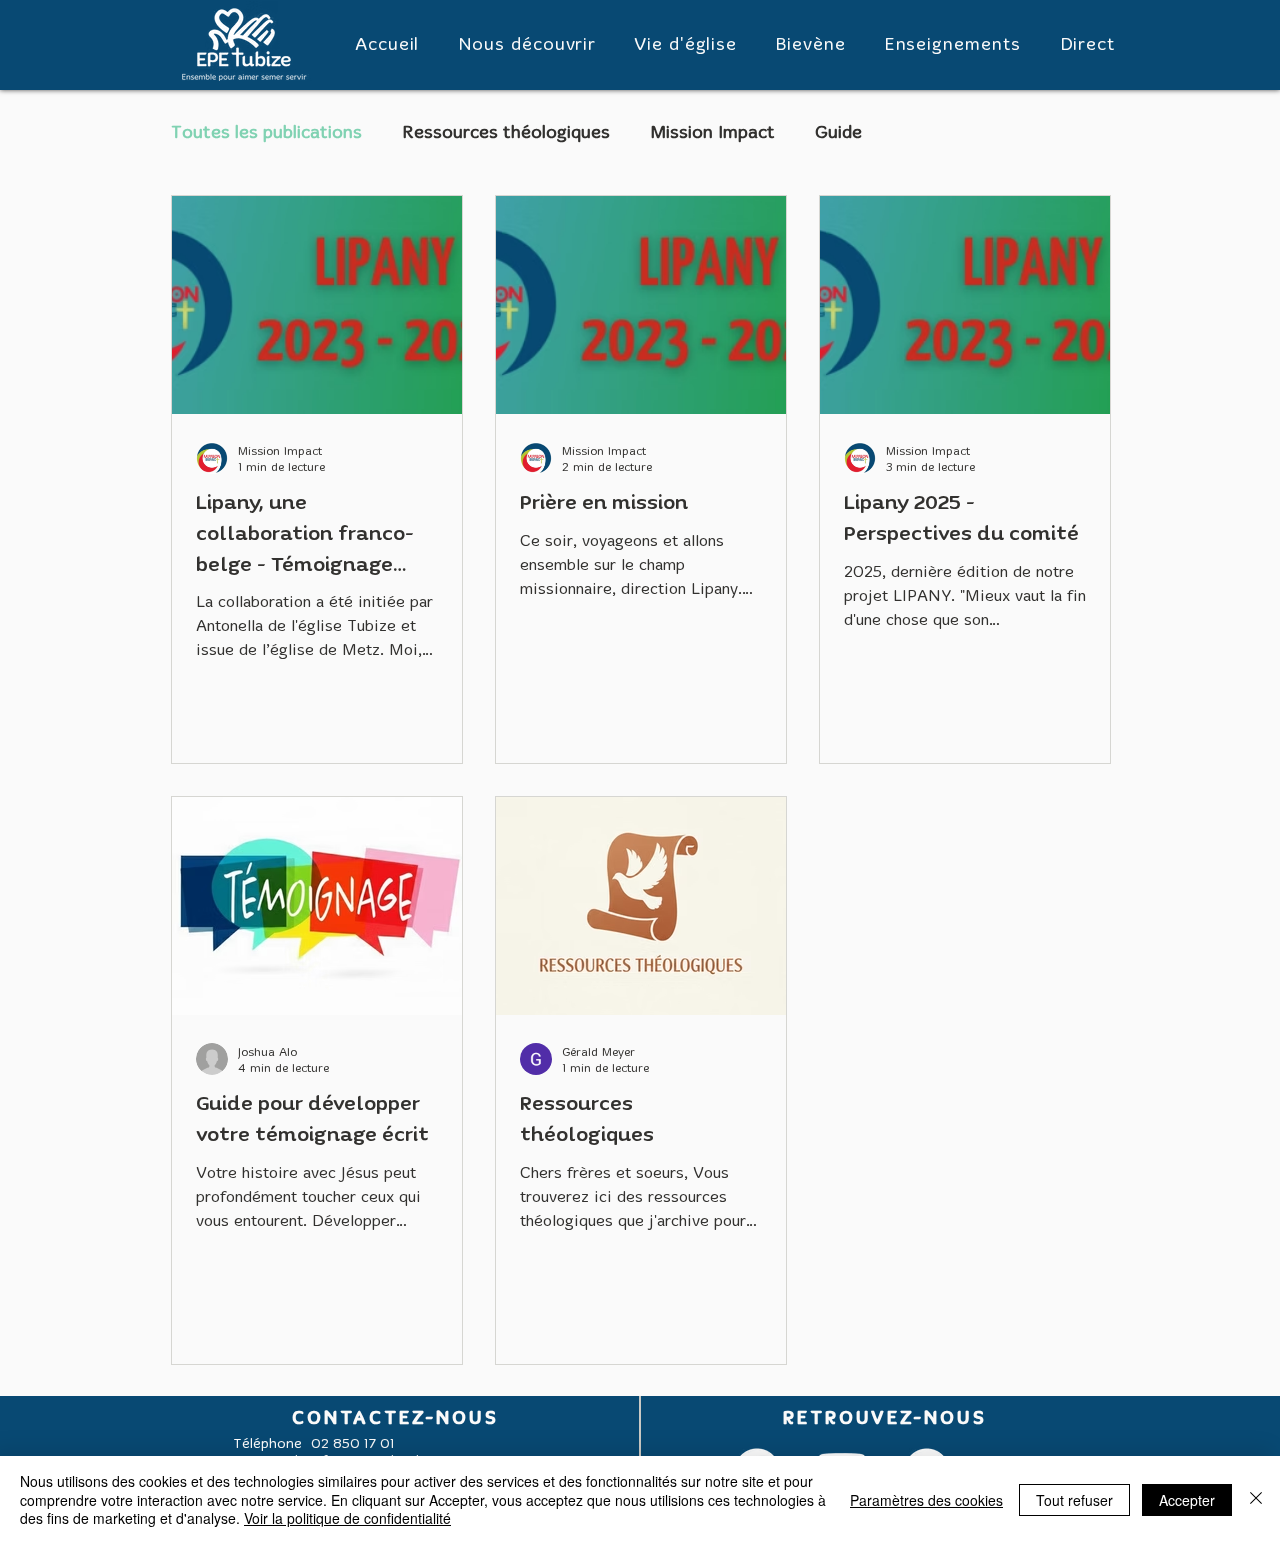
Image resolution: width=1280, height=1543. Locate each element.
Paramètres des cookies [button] (926, 1500)
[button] (526, 45)
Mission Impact (712, 134)
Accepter (1187, 1500)
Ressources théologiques (506, 134)
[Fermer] (1256, 1499)
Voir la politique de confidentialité (347, 1518)
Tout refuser (1074, 1500)
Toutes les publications (266, 134)
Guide (838, 134)
